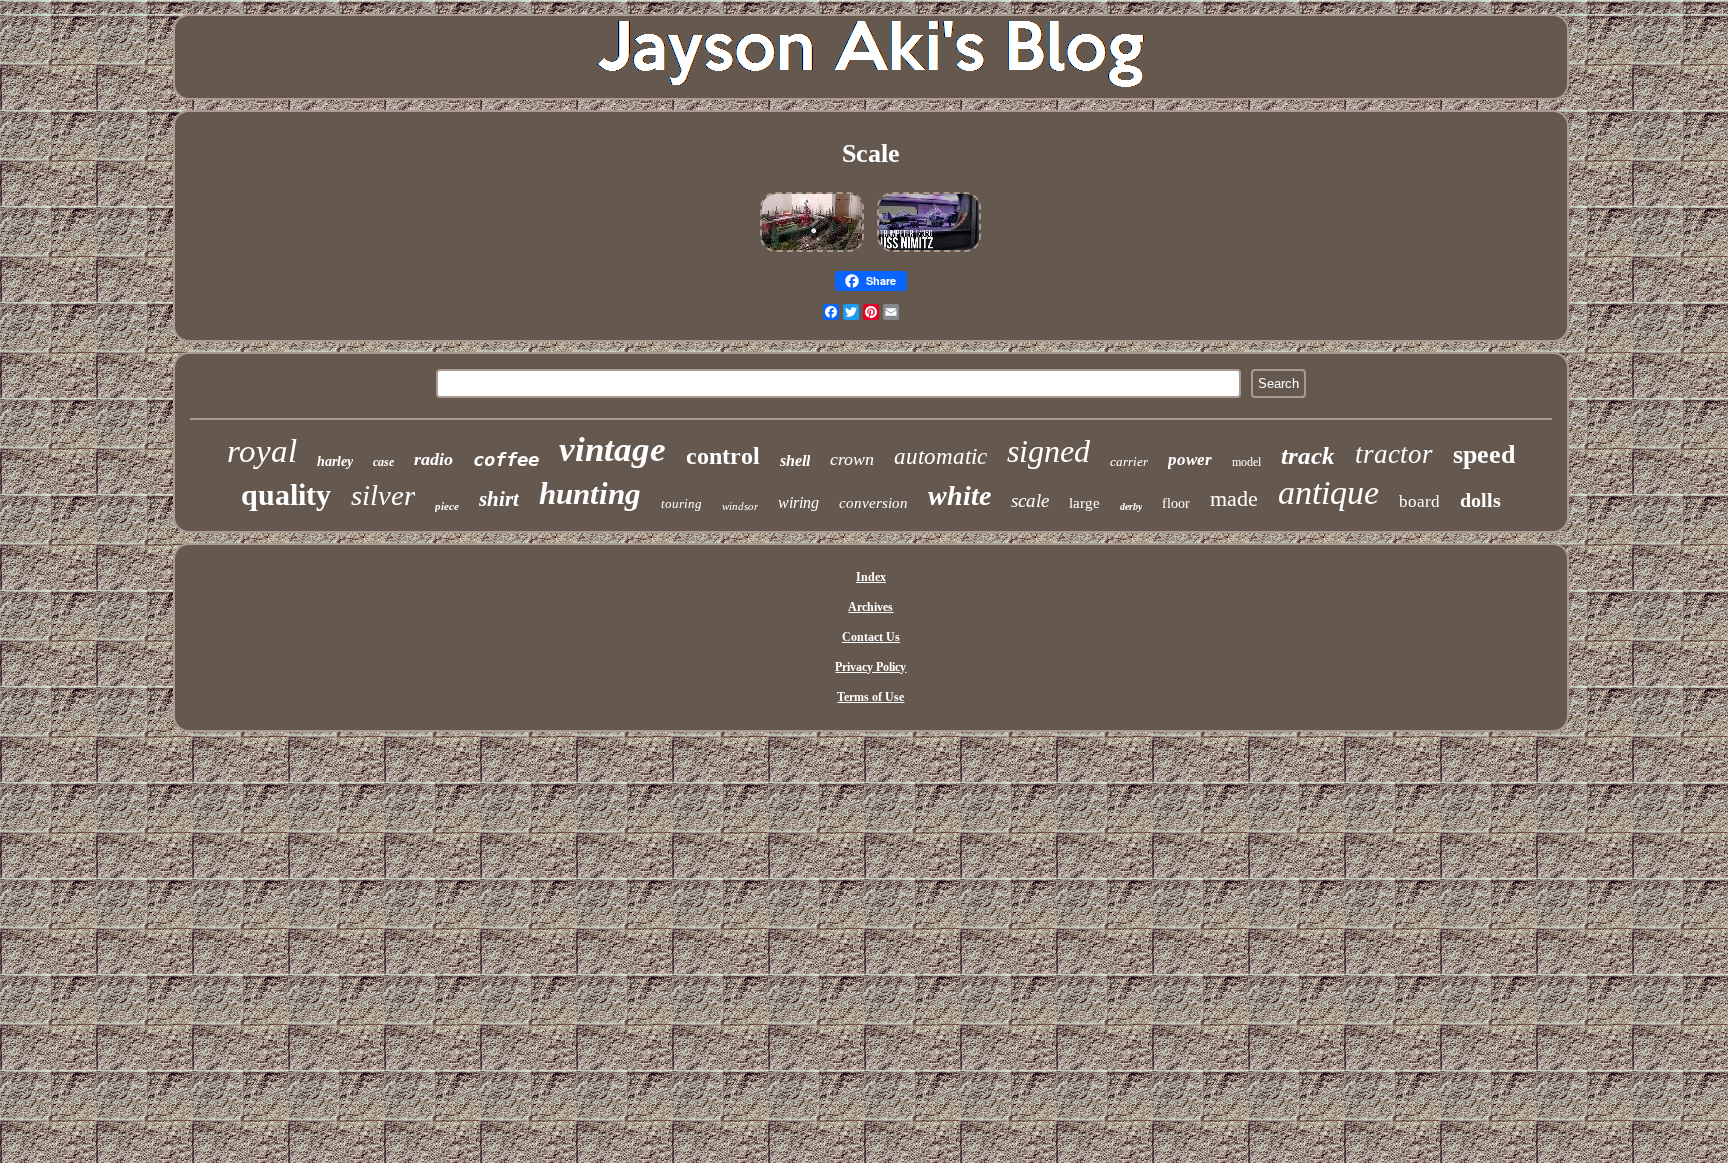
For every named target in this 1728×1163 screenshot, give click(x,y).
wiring (798, 502)
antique (1328, 492)
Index (871, 577)
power (1190, 459)
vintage (612, 449)
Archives (870, 607)
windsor (740, 506)
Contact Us (871, 637)
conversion (873, 503)
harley (335, 461)
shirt (499, 499)
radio (433, 459)
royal (262, 451)
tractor (1394, 454)
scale (1030, 500)
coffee (506, 459)
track (1308, 455)
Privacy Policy (870, 667)
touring (681, 503)
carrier (1129, 461)
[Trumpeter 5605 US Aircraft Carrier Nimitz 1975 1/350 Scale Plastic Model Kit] (929, 253)
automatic (940, 456)
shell (795, 460)
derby (1131, 506)
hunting (590, 493)
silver (383, 495)
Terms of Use (870, 697)
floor (1176, 503)
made (1234, 498)
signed (1048, 451)
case (383, 462)
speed (1484, 454)
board (1419, 501)
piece (447, 506)
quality (286, 494)
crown (852, 459)
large (1084, 503)
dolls (1480, 500)
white (959, 495)
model (1246, 462)
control (723, 456)
